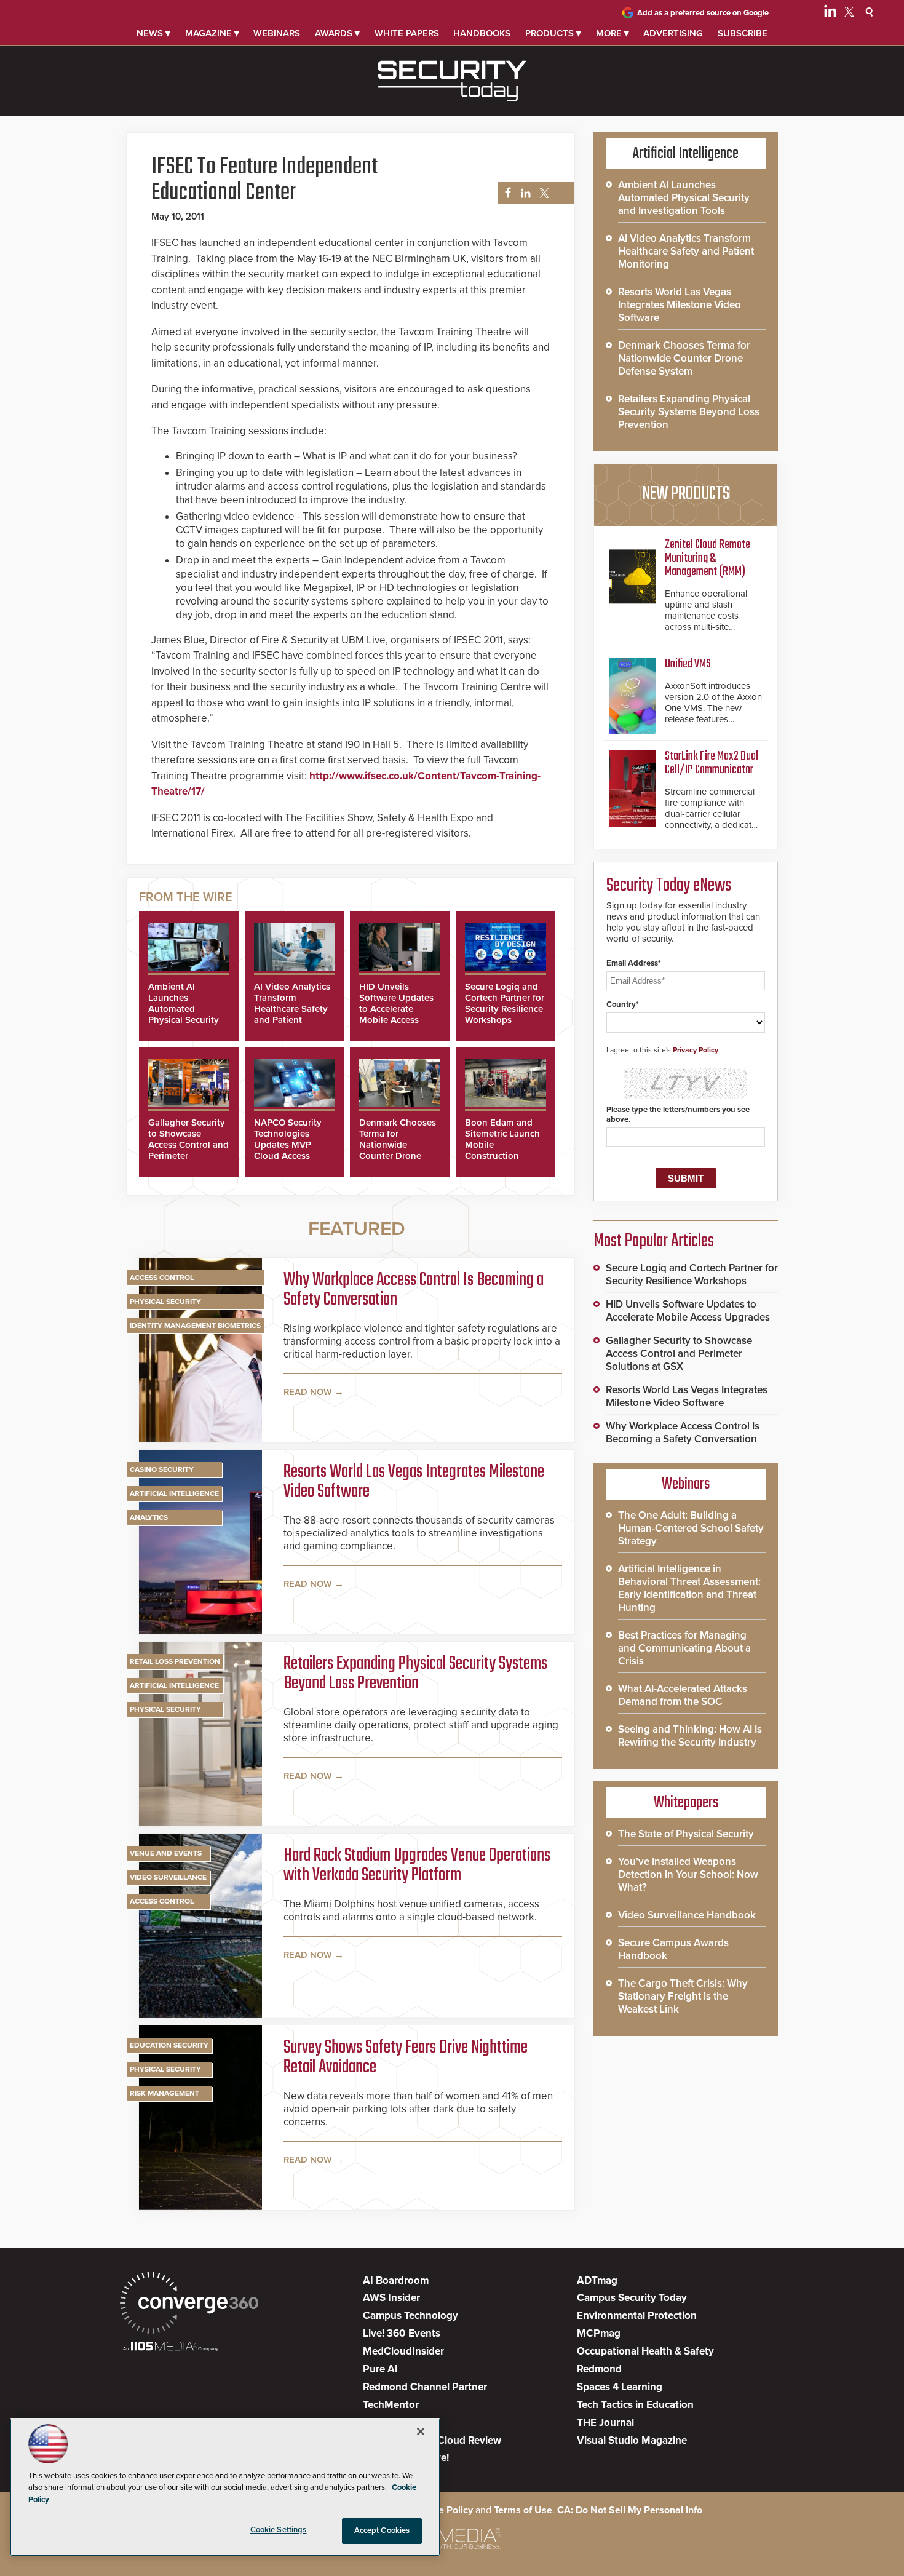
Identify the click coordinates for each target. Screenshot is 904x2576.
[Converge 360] (189, 2304)
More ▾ (613, 33)
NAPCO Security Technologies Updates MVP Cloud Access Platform (288, 1145)
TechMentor (391, 2405)
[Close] (421, 2431)
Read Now (308, 1392)
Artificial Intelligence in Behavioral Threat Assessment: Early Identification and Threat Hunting (689, 1588)
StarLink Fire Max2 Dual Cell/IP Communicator (712, 763)
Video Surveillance (168, 1877)
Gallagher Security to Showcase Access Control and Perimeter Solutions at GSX (188, 1145)
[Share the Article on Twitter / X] (543, 193)
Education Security (169, 2045)
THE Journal (605, 2423)
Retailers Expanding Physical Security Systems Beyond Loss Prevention (415, 1674)
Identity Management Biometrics (195, 1326)
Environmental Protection (637, 2316)
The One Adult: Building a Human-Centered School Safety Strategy (691, 1528)
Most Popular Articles (654, 1241)
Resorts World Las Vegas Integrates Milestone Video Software (414, 1482)
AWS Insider (391, 2298)
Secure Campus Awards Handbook (673, 1949)
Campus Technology (410, 2316)
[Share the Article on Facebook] (505, 193)
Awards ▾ (337, 33)
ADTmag (597, 2280)
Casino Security (162, 1469)
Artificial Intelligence (174, 1493)
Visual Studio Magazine (632, 2440)
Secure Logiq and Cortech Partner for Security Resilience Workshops (505, 1003)
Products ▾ (553, 33)
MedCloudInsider (403, 2351)
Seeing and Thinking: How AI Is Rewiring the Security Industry (690, 1736)
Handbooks (482, 33)
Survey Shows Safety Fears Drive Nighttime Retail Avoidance (406, 2057)
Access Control (162, 1278)
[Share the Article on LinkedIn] (524, 193)
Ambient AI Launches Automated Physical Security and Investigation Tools (185, 1014)
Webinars (277, 33)
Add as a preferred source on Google (703, 13)
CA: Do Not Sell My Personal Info (630, 2510)
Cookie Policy (443, 2510)
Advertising (673, 33)
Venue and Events (166, 1853)
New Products (686, 494)
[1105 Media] (171, 2347)
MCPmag (599, 2333)
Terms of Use (523, 2510)
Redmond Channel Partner (425, 2387)
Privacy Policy (696, 1050)
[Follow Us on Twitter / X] (849, 14)
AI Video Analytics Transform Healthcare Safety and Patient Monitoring (292, 1009)
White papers (407, 33)
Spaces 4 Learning (620, 2387)
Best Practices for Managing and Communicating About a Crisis (684, 1648)
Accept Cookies (382, 2530)
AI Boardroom (396, 2280)
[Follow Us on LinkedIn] (830, 14)
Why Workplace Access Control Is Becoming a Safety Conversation (414, 1290)
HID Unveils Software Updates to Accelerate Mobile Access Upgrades (396, 1009)
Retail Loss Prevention (175, 1661)
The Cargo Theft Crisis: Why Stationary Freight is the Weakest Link (683, 1996)
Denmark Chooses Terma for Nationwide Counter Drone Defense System (398, 1145)
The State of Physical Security (686, 1834)
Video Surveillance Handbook (687, 1915)
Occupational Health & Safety (645, 2351)
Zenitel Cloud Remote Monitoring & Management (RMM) (708, 558)
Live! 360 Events (402, 2333)
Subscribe (743, 33)
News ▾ (153, 33)
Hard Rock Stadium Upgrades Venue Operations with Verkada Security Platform (417, 1866)
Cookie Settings (279, 2530)
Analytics (149, 1517)
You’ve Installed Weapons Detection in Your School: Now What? (688, 1874)
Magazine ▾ (212, 33)
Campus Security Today (632, 2298)
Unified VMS (688, 664)
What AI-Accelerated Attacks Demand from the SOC (683, 1695)
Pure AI (380, 2369)
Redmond (599, 2369)
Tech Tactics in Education (635, 2405)
